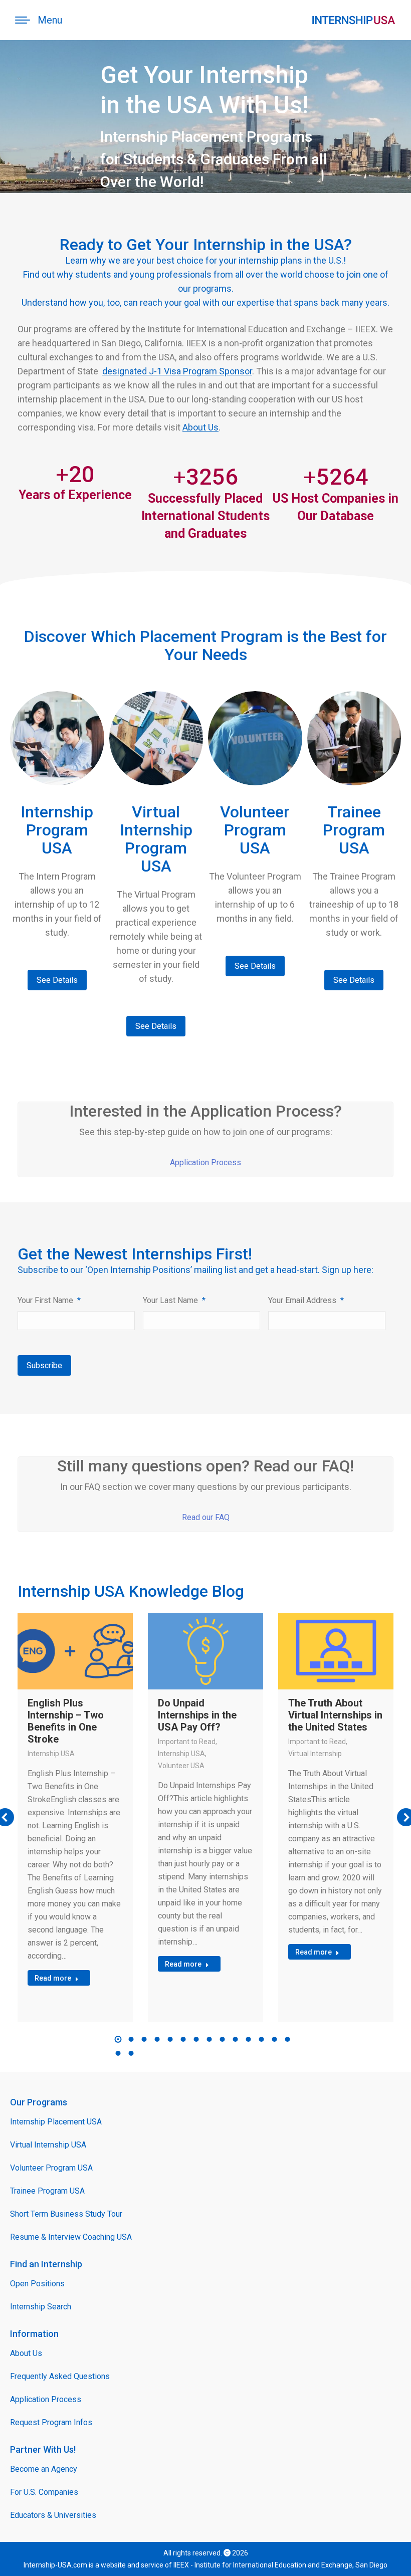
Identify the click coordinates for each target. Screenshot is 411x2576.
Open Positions (37, 2284)
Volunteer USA (181, 1766)
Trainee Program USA (47, 2191)
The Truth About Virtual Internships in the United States (335, 1715)
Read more (53, 1978)
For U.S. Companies (44, 2492)
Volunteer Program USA (51, 2168)
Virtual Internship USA (48, 2145)
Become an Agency (44, 2469)
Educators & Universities (53, 2515)
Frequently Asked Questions (60, 2376)
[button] (118, 2039)
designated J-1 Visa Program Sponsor (177, 371)
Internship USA (51, 1754)
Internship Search (41, 2307)
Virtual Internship (315, 1754)
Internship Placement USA (56, 2122)
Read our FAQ (206, 1517)
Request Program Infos (51, 2422)
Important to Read (187, 1742)
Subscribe (44, 1365)
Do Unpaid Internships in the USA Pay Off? (197, 1715)
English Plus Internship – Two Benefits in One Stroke (66, 1721)
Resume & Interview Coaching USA (71, 2237)
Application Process (205, 1162)
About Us (200, 427)
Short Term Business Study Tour (66, 2214)
